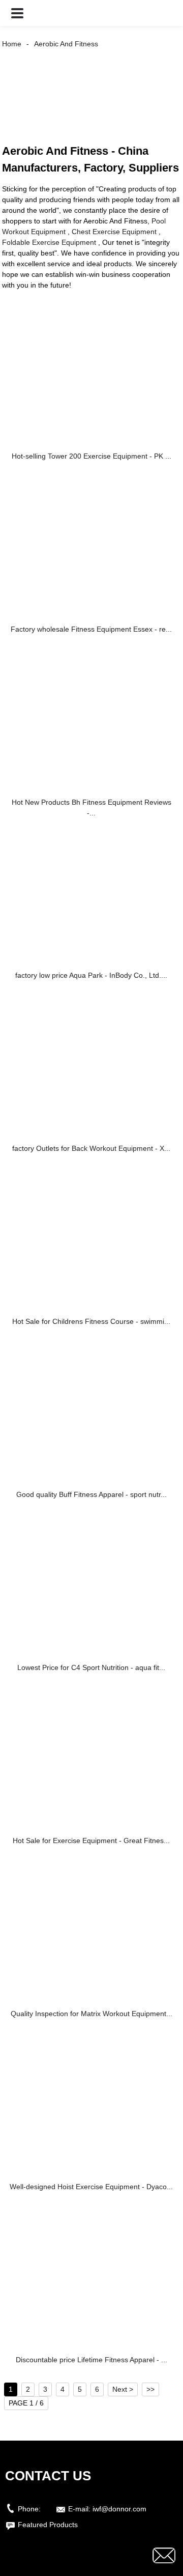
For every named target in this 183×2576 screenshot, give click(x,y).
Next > (123, 2389)
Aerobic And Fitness (66, 44)
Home (12, 44)
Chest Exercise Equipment (114, 232)
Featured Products (48, 2525)
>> (150, 2389)
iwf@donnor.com (119, 2509)
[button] (17, 13)
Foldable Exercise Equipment (49, 242)
